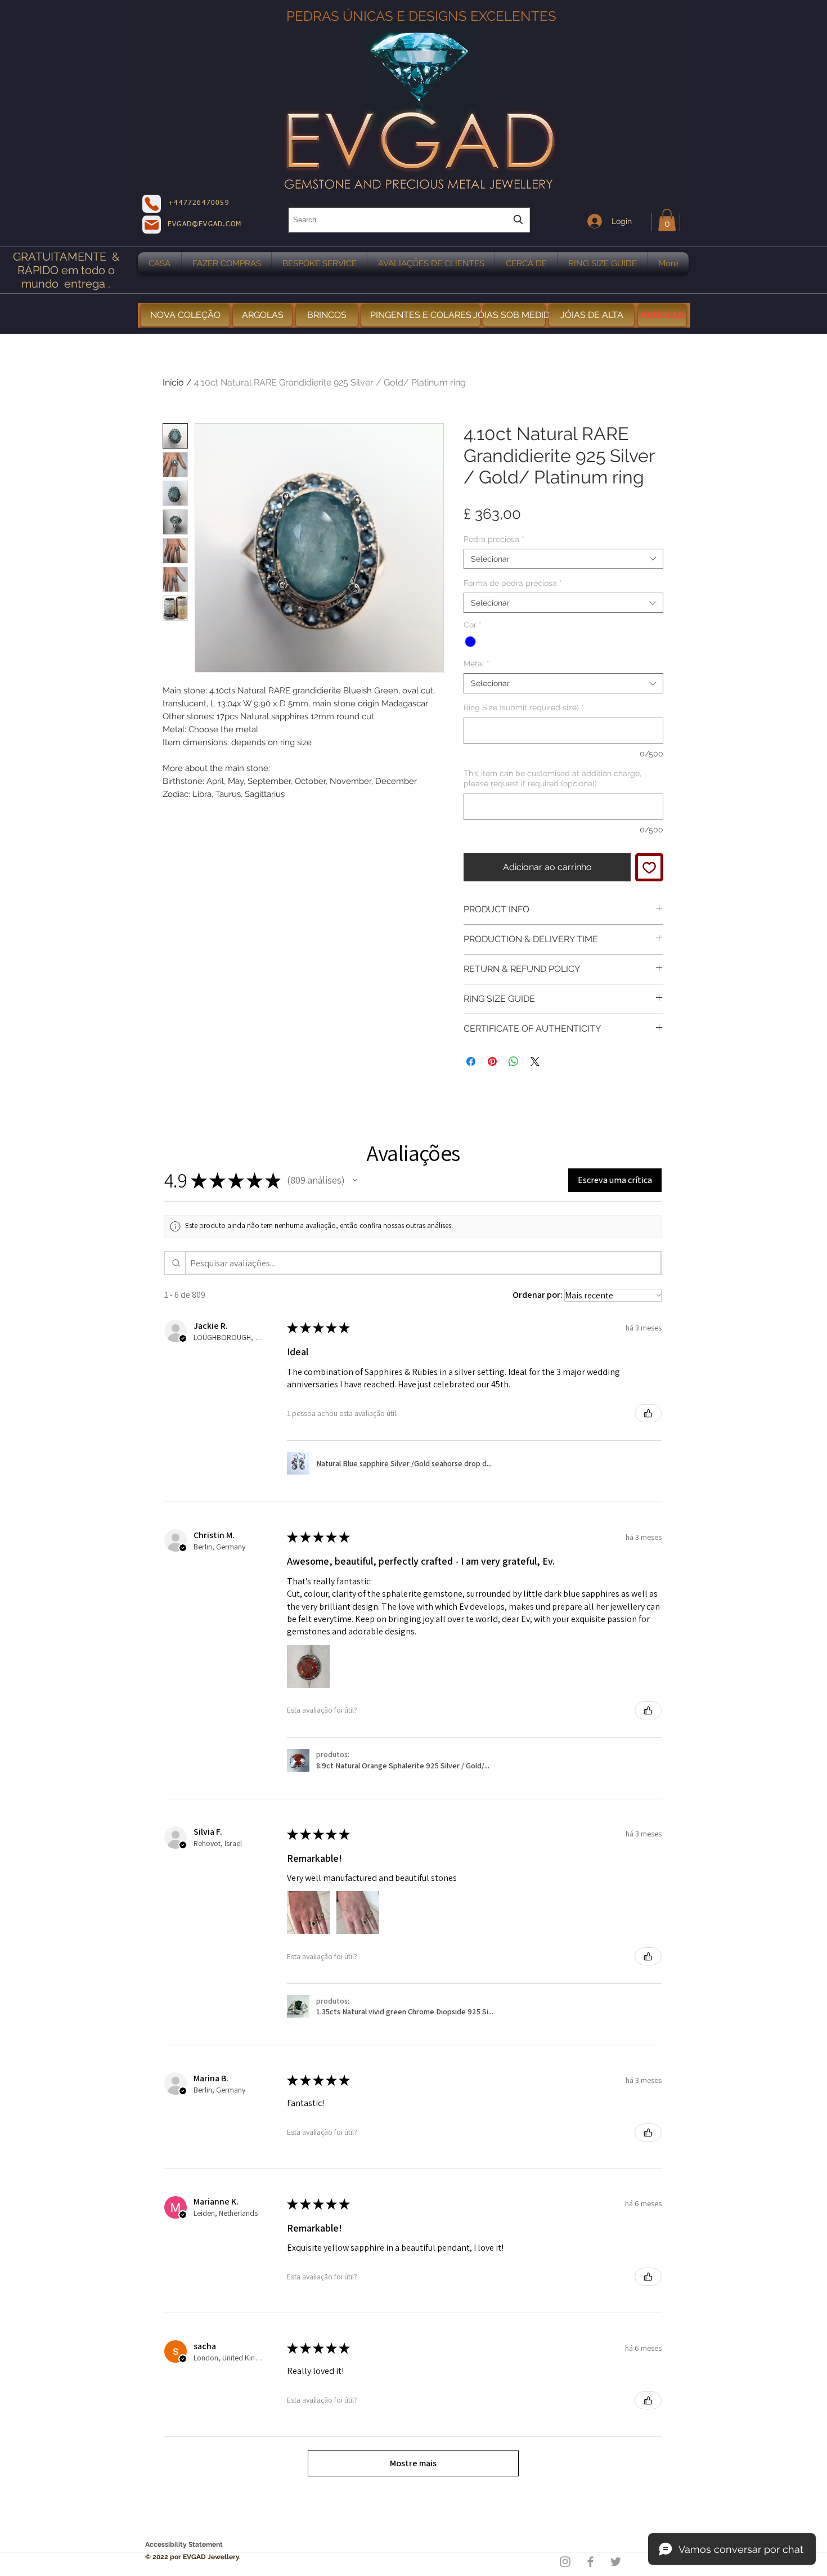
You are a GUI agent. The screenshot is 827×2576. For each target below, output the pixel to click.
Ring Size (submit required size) (524, 707)
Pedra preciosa (494, 539)
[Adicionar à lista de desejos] (649, 867)
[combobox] (409, 220)
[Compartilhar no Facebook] (471, 1061)
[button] (667, 220)
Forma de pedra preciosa (513, 583)
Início (173, 382)
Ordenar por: (538, 1295)
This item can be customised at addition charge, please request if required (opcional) (552, 778)
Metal (477, 664)
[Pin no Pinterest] (492, 1061)
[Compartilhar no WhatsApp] (514, 1061)
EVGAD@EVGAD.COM (204, 225)
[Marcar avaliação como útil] (648, 1413)
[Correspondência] (152, 225)
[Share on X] (535, 1061)
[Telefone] (152, 204)
